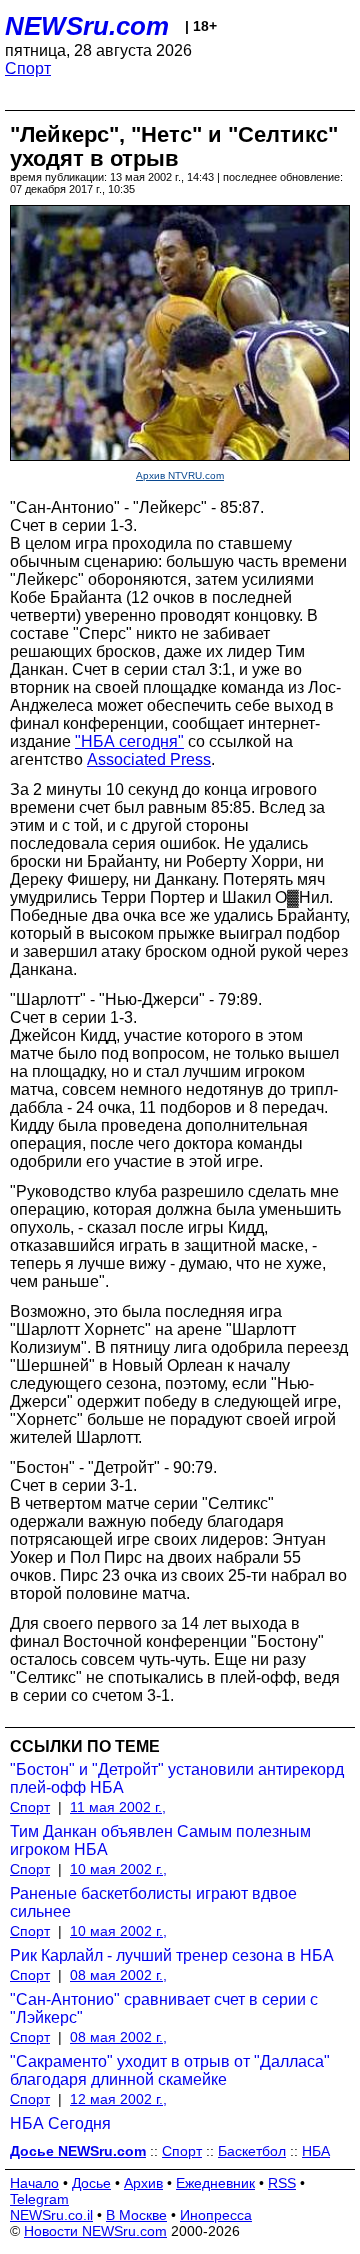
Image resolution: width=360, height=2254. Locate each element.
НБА (316, 2151)
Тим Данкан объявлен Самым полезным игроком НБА (160, 1840)
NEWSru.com (87, 26)
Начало (34, 2183)
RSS (282, 2183)
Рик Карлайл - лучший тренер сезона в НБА (172, 1955)
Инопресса (216, 2215)
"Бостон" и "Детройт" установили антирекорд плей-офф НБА (177, 1778)
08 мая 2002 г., (118, 1975)
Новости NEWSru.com (95, 2231)
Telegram (39, 2199)
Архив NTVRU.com (180, 475)
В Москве (136, 2215)
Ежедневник (215, 2183)
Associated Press (149, 759)
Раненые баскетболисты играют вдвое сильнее (153, 1902)
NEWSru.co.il (51, 2215)
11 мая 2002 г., (118, 1807)
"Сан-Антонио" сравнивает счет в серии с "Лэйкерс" (164, 2008)
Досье (91, 2183)
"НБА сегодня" (129, 741)
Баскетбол (252, 2151)
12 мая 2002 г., (118, 2099)
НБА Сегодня (60, 2123)
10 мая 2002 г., (118, 1869)
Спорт (28, 68)
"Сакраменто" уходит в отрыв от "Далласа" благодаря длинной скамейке (170, 2070)
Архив (143, 2183)
